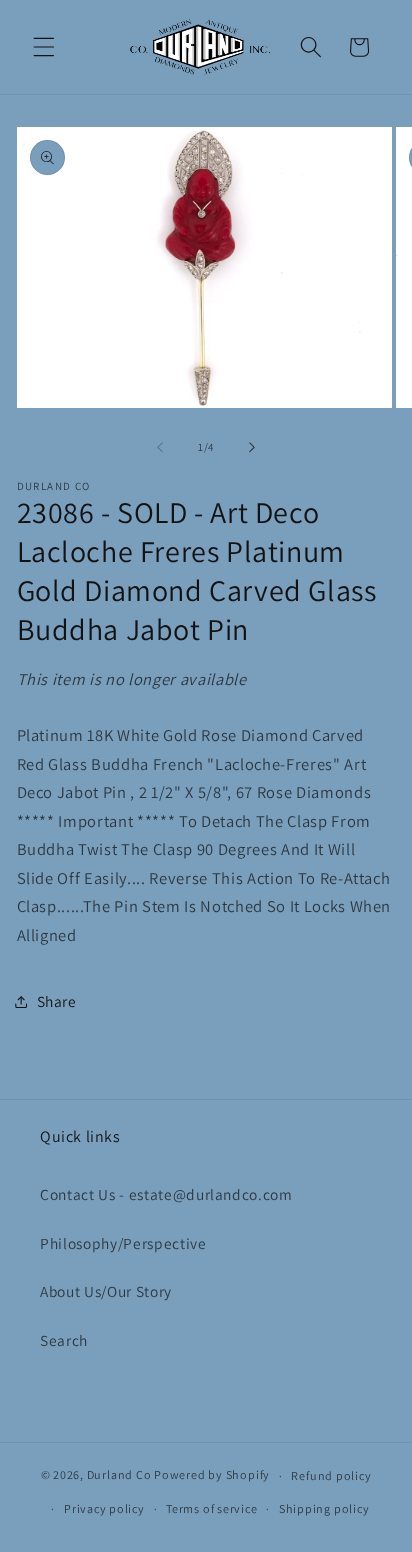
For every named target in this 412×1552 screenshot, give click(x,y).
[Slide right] (252, 447)
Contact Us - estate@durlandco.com (166, 1194)
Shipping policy (324, 1508)
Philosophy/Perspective (123, 1243)
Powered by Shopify (212, 1475)
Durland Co (119, 1475)
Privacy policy (104, 1508)
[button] (44, 47)
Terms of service (211, 1508)
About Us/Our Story (106, 1291)
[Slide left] (160, 447)
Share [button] (57, 1001)
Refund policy (331, 1475)
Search (64, 1340)
